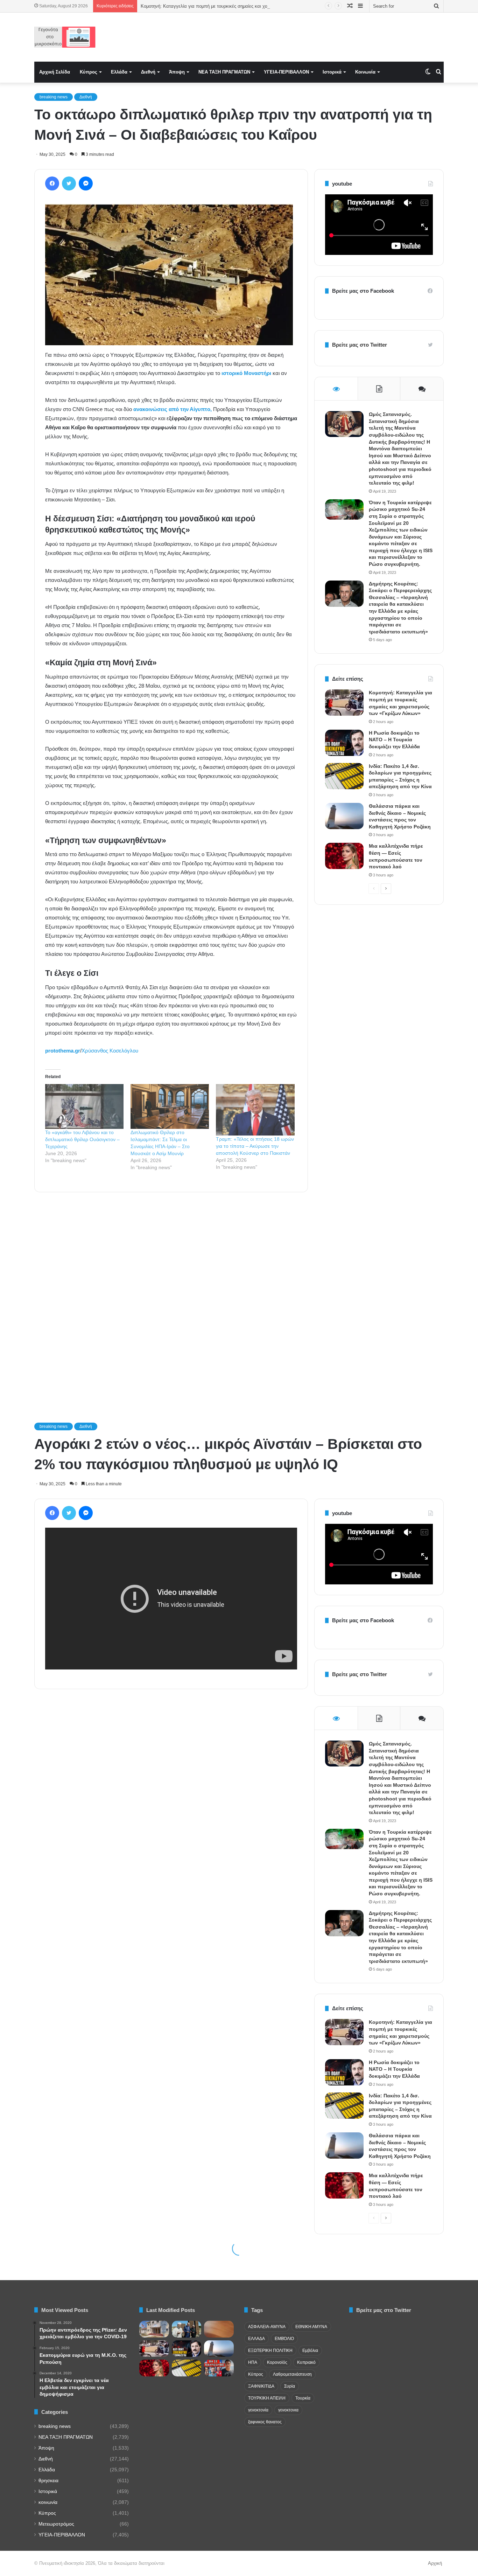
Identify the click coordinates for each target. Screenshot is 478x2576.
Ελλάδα (119, 72)
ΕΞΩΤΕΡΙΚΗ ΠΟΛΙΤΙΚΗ (270, 2351)
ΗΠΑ (253, 2362)
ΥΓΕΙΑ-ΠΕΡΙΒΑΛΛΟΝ (286, 72)
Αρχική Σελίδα (55, 72)
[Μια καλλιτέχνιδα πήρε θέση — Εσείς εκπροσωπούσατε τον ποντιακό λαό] (344, 856)
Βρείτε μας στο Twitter (360, 345)
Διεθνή (148, 72)
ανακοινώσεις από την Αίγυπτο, (173, 409)
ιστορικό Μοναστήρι (247, 373)
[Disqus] (171, 1298)
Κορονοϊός (277, 2362)
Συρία (290, 2386)
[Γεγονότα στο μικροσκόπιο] (65, 37)
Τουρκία (303, 2398)
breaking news (54, 97)
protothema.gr (63, 1051)
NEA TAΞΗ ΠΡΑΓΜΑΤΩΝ (224, 72)
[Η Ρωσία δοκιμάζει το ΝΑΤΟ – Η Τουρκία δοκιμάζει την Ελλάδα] (344, 743)
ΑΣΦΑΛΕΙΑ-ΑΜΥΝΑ (267, 2327)
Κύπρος (89, 72)
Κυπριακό (306, 2362)
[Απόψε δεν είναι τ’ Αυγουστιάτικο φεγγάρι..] (219, 2329)
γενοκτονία (258, 2410)
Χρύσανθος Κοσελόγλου (110, 1051)
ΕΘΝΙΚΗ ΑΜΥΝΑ (311, 2327)
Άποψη (177, 72)
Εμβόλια (310, 2351)
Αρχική (435, 2563)
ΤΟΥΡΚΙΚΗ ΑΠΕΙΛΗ (267, 2398)
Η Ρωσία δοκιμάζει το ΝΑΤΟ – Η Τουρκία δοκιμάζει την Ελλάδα (394, 740)
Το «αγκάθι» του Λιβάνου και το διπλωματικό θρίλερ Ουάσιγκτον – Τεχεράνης (82, 1139)
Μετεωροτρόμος (56, 2524)
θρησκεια (48, 2481)
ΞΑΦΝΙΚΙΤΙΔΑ (261, 2386)
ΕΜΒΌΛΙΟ (284, 2339)
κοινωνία (48, 2502)
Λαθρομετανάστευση (292, 2374)
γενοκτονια (288, 2410)
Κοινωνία (365, 72)
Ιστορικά (332, 72)
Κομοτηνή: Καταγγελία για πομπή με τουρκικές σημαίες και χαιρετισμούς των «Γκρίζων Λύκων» (238, 6)
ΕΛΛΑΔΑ (256, 2339)
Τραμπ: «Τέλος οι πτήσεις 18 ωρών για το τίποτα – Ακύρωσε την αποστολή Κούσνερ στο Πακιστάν (255, 1146)
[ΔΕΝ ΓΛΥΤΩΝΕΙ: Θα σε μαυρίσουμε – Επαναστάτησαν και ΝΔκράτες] (219, 2368)
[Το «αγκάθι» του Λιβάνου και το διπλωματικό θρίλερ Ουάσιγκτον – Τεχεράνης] (84, 1106)
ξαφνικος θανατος (265, 2422)
